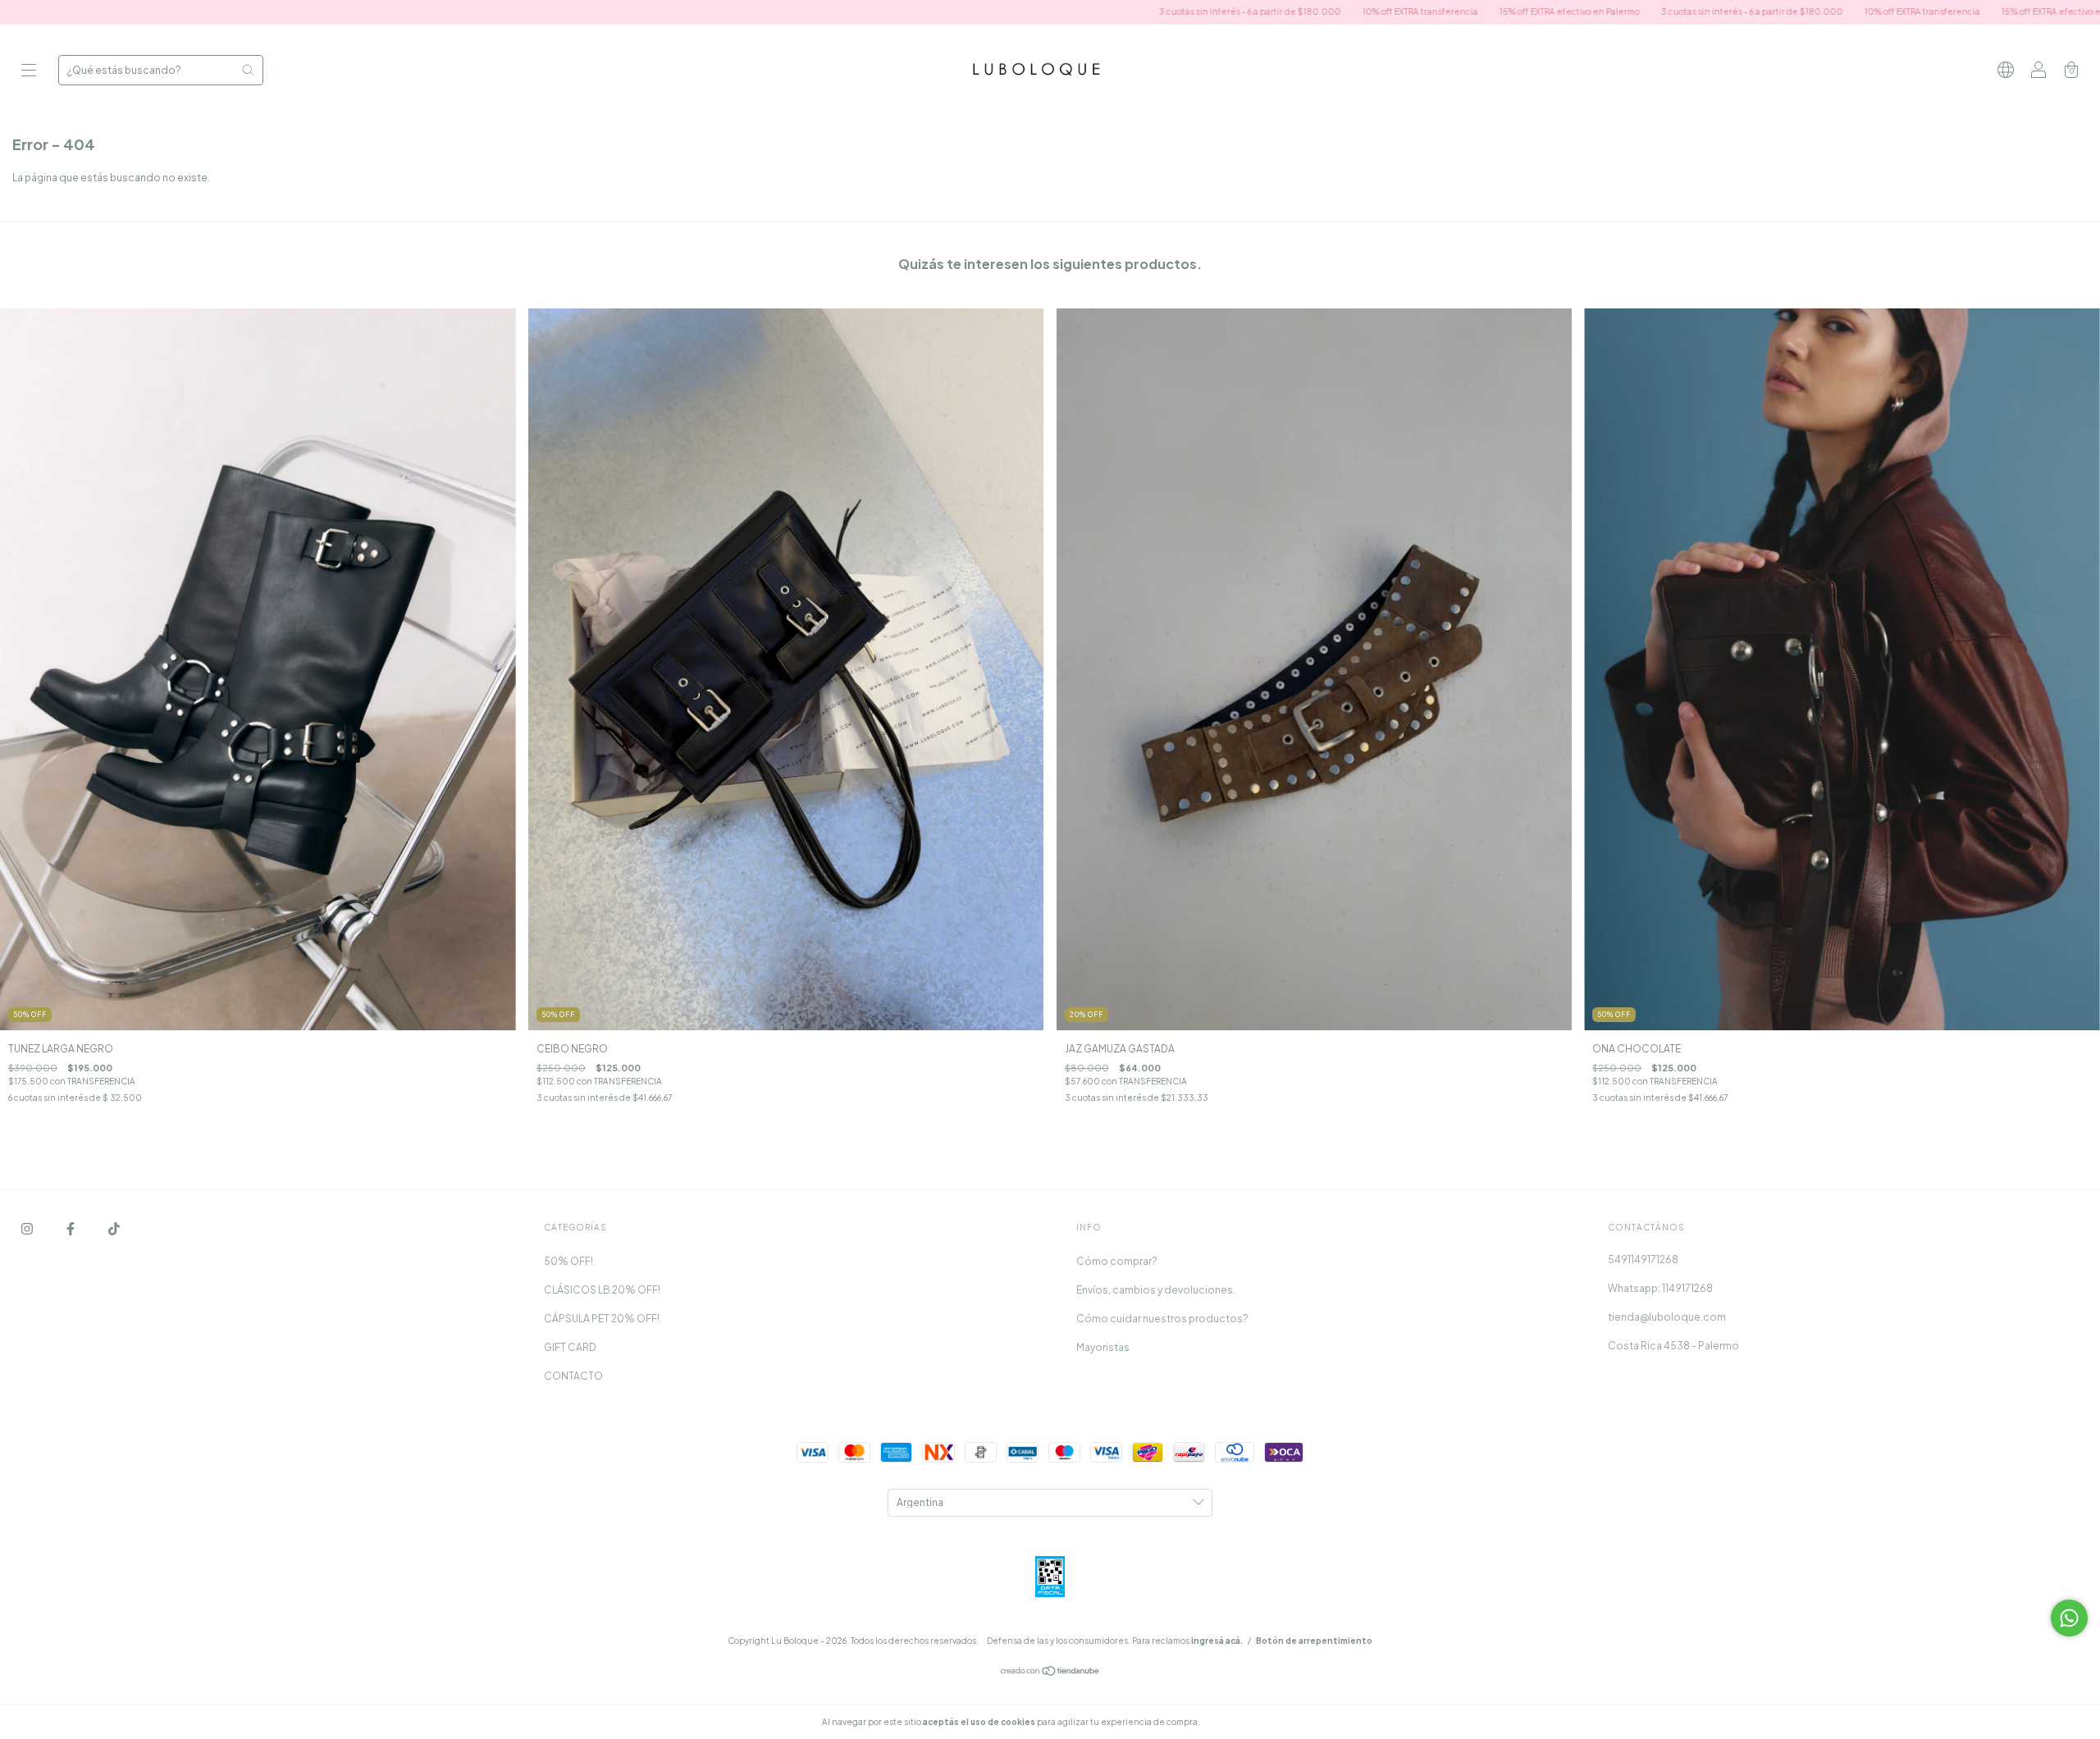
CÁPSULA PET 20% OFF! (602, 1319)
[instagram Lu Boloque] (28, 1229)
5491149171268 (1643, 1260)
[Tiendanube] (1050, 1673)
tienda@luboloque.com (1667, 1317)
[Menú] (29, 72)
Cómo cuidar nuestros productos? (1162, 1319)
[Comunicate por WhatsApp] (2069, 1618)
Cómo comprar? (1117, 1261)
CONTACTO (573, 1376)
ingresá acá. (1217, 1641)
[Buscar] (248, 70)
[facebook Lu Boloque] (71, 1229)
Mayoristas (1103, 1347)
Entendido (1246, 1722)
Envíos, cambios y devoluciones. (1156, 1290)
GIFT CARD (570, 1347)
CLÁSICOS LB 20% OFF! (602, 1290)
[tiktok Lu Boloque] (114, 1229)
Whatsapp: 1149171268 (1660, 1288)
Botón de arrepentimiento (1314, 1641)
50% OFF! (568, 1261)
